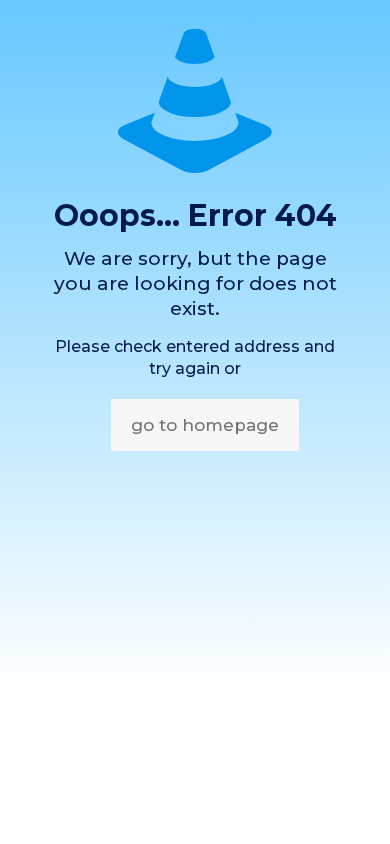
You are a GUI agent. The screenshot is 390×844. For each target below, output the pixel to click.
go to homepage (205, 425)
